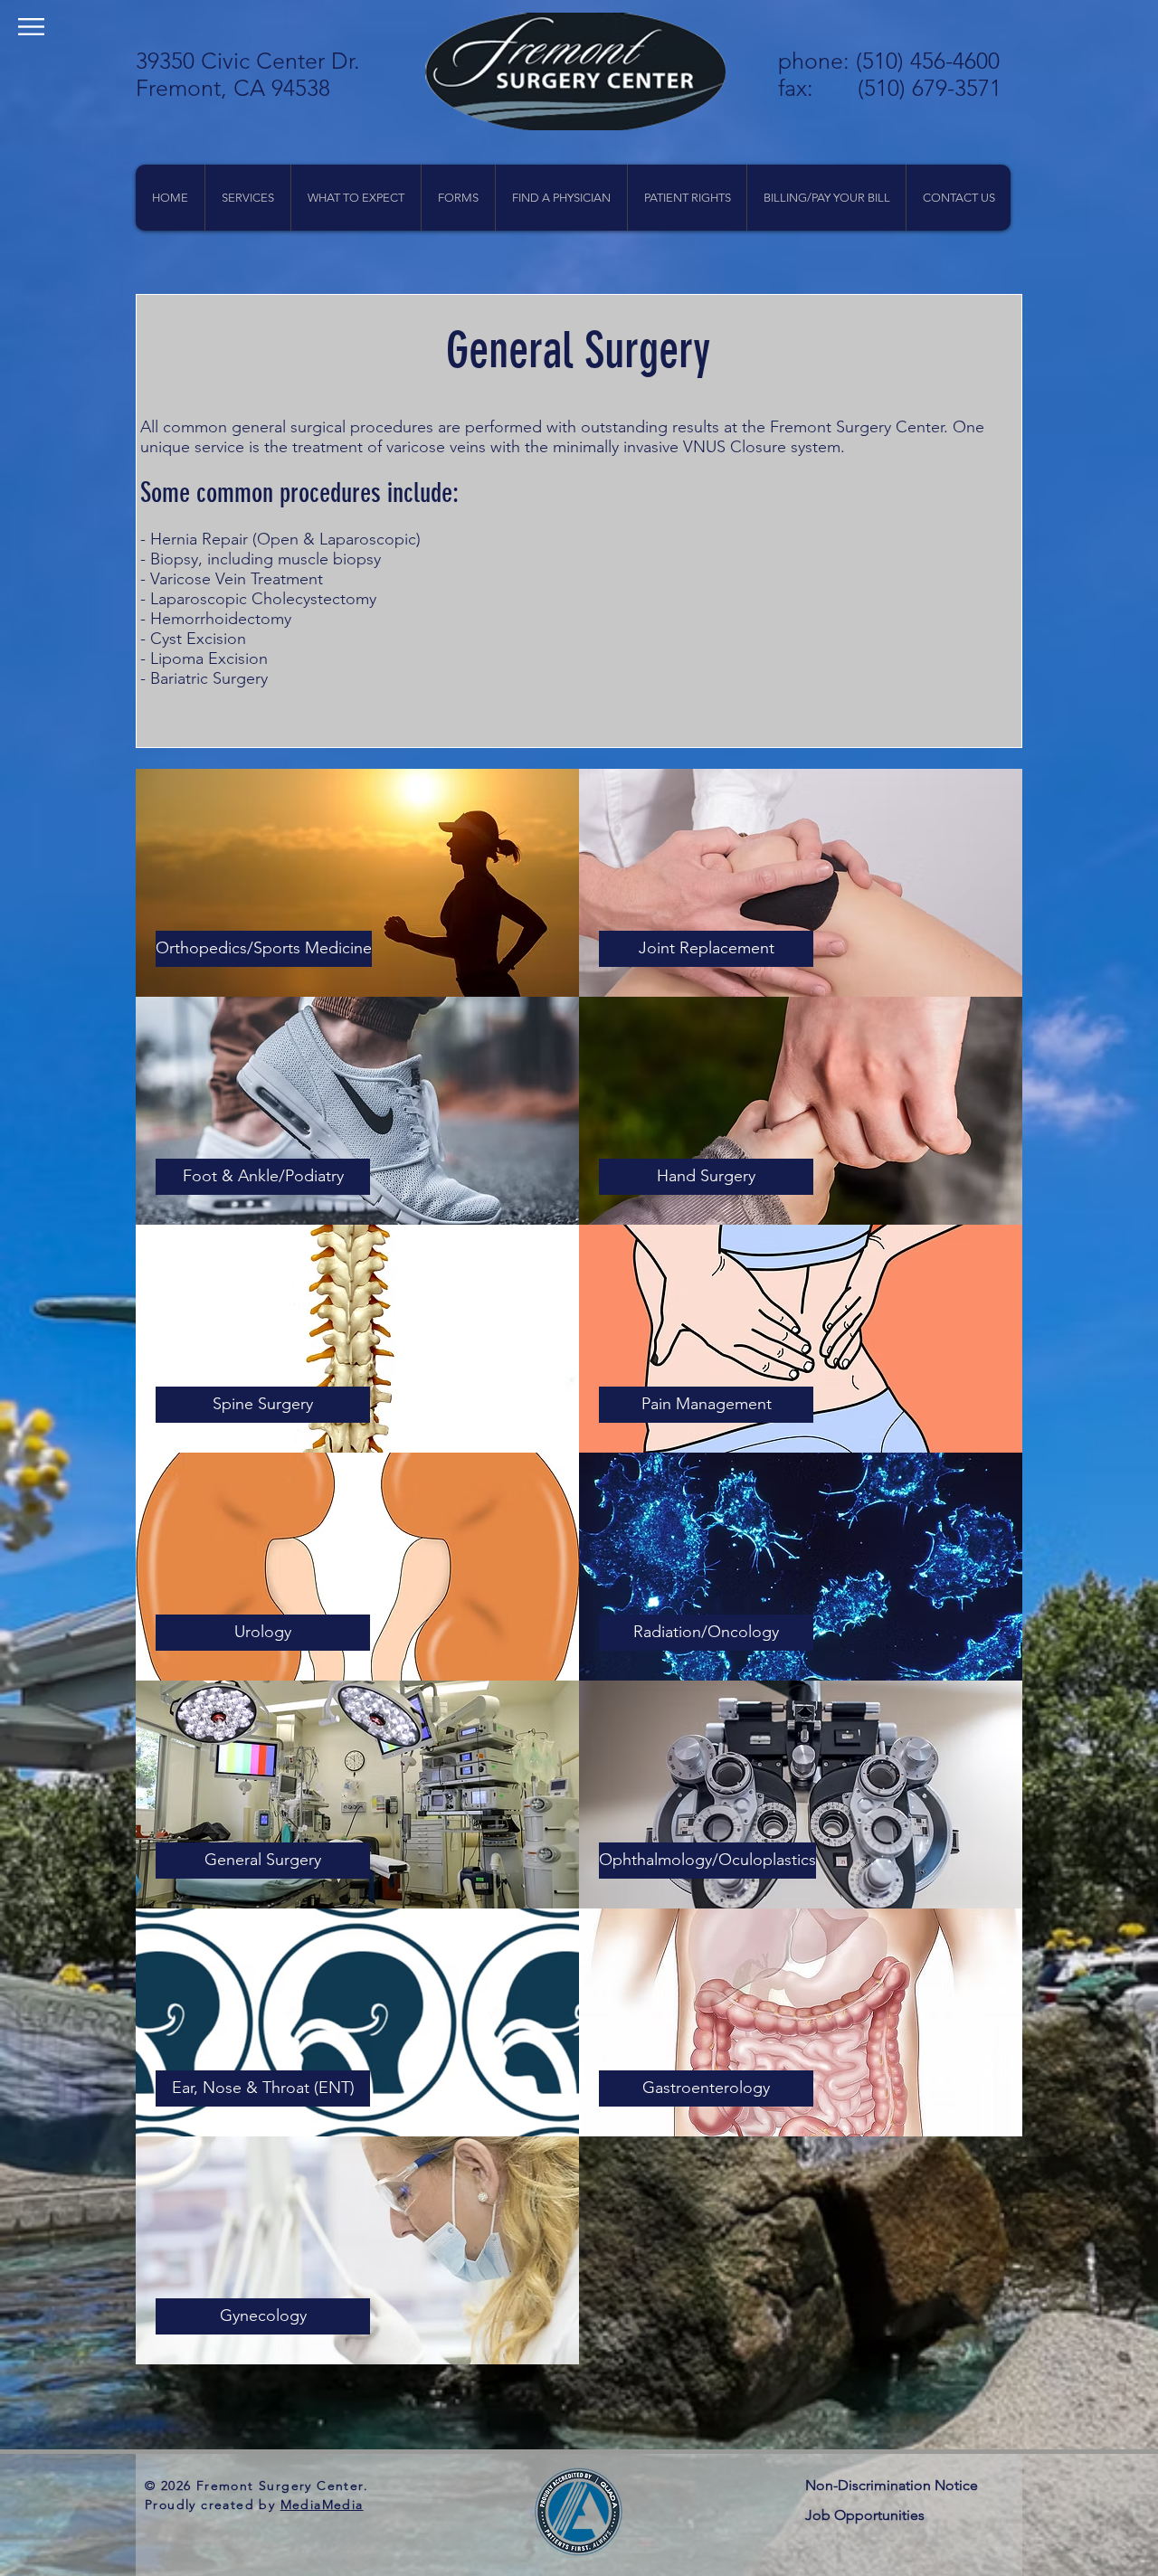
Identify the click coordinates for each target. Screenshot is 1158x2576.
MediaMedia (322, 2505)
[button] (31, 27)
